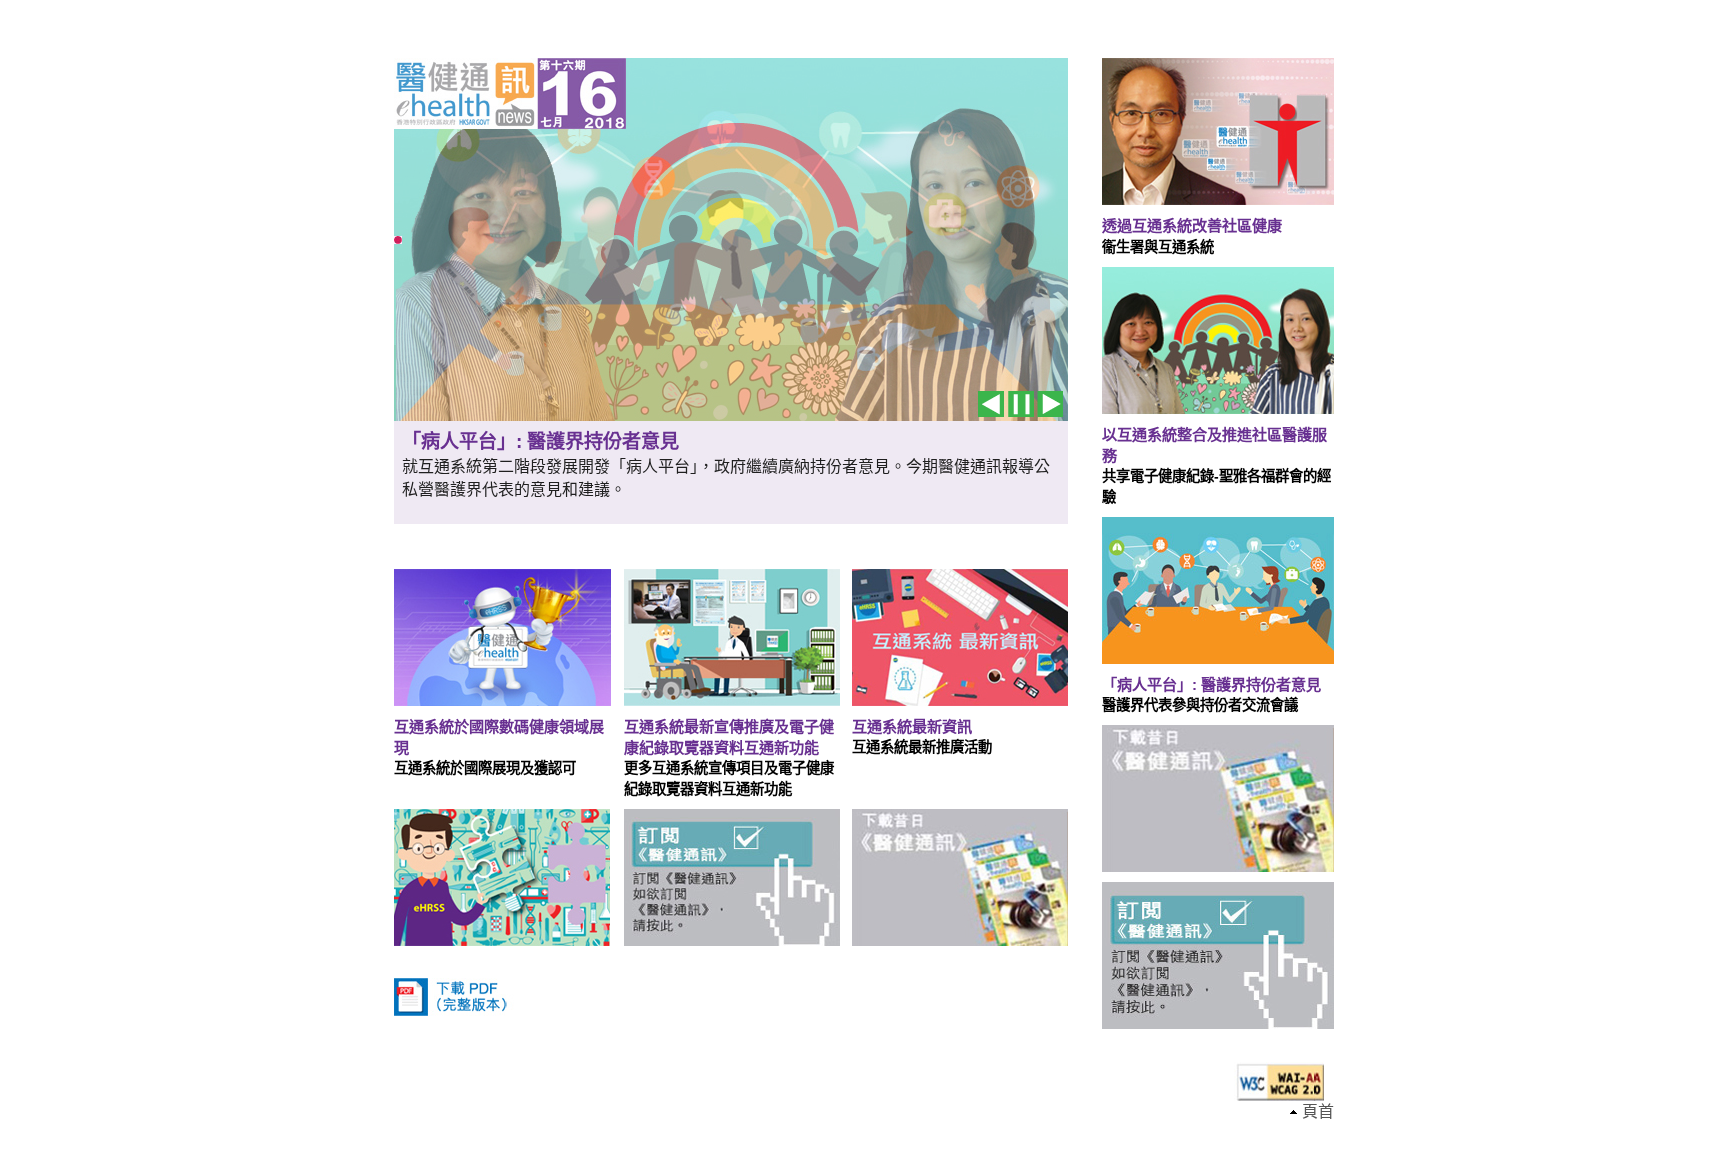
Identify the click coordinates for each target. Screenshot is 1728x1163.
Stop (1021, 404)
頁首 (1318, 1111)
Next (1050, 404)
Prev (991, 404)
